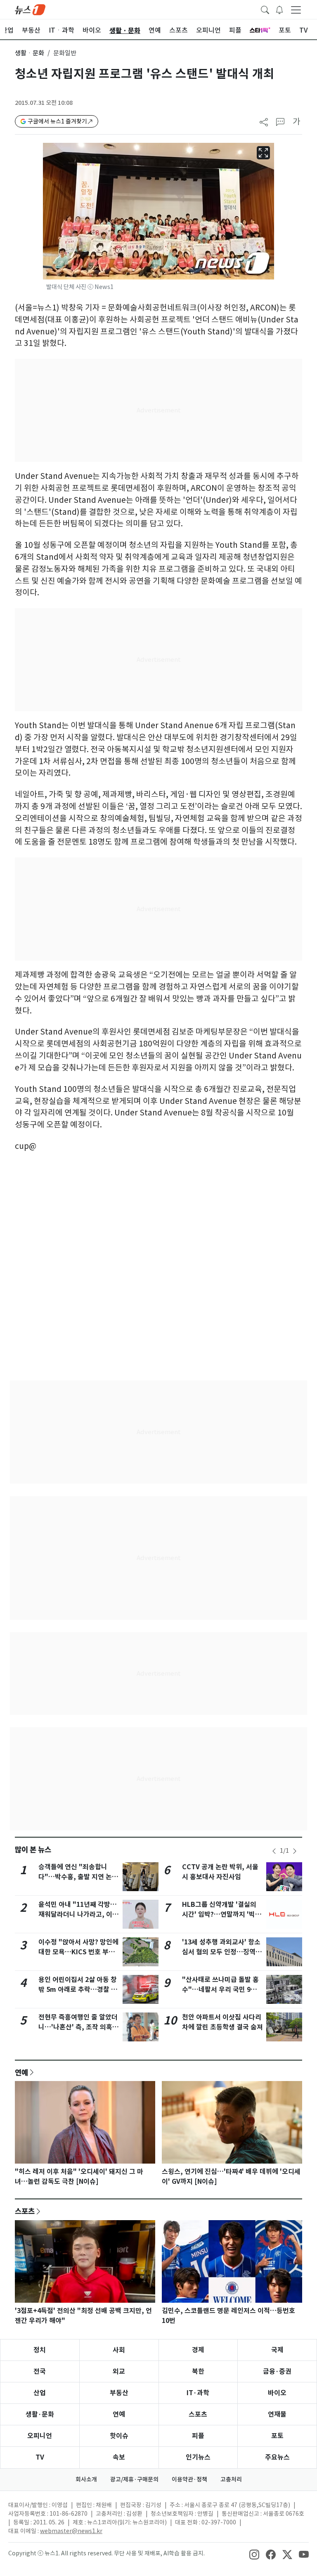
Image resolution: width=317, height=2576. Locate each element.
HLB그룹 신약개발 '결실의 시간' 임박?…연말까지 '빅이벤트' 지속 (222, 1914)
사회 (119, 2350)
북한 (198, 2371)
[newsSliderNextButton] (295, 1851)
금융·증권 (277, 2371)
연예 (21, 2072)
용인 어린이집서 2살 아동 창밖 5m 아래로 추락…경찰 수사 (78, 1990)
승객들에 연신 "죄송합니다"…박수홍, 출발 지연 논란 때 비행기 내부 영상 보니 (78, 1877)
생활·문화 (40, 2414)
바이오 (277, 2393)
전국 (40, 2371)
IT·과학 (198, 2393)
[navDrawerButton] (296, 9)
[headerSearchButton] (265, 9)
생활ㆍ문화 (30, 53)
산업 (40, 2393)
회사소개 (86, 2479)
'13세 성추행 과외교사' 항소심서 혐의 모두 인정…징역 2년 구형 (221, 1952)
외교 (119, 2371)
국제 (277, 2350)
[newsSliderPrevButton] (274, 1851)
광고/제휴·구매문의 (134, 2479)
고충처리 (231, 2479)
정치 (40, 2350)
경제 (198, 2350)
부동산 (119, 2393)
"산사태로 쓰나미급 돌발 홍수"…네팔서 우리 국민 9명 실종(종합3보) (220, 1990)
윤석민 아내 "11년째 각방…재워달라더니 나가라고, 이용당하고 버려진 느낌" (78, 1914)
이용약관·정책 (189, 2479)
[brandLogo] (30, 9)
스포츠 (25, 2211)
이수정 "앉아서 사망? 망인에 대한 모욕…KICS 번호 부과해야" (78, 1952)
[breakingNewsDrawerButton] (279, 9)
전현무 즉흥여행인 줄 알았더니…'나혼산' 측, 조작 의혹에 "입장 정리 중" (78, 2027)
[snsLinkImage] (254, 2554)
